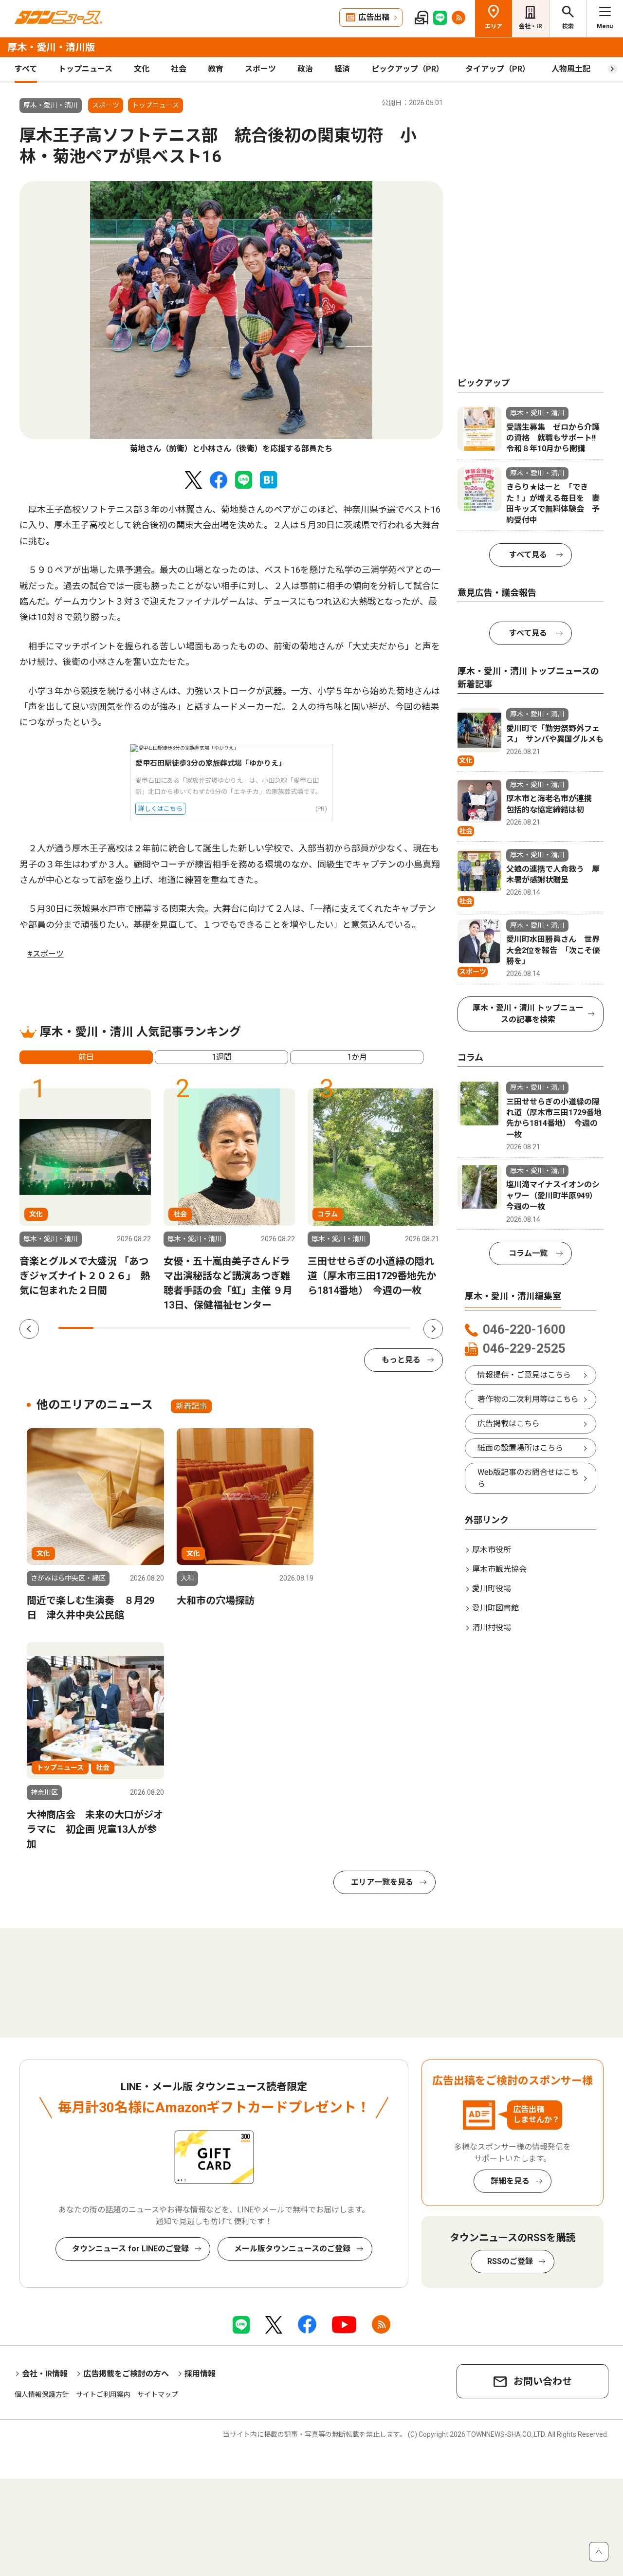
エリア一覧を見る (382, 1882)
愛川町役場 (492, 1589)
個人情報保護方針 (42, 2394)
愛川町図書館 (495, 1608)
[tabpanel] (231, 318)
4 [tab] (182, 1328)
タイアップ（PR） (498, 69)
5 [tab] (217, 1328)
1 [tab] (76, 1328)
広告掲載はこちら (509, 1424)
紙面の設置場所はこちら (520, 1448)
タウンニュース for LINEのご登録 (130, 2249)
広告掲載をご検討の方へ (126, 2374)
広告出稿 (374, 17)
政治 (305, 69)
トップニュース (85, 69)
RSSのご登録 (510, 2261)
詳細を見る (510, 2181)
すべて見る (528, 555)
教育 (216, 69)
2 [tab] (111, 1328)
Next (433, 1329)
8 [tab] (322, 1328)
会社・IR (531, 26)
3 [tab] (147, 1328)
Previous (29, 1329)
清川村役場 (492, 1628)
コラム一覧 (528, 1253)
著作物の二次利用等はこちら (528, 1399)
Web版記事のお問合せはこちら (528, 1478)
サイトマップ (158, 2394)
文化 (142, 69)
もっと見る (401, 1360)
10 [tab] (393, 1328)
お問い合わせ (543, 2381)
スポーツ (260, 69)
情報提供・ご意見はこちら (524, 1375)
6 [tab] (252, 1328)
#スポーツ (46, 954)
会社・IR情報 (45, 2374)
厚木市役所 (492, 1550)
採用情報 (200, 2374)
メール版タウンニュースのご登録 (292, 2249)
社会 (179, 69)
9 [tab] (357, 1328)
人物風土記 (571, 69)
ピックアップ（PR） (408, 69)
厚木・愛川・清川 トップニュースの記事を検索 (528, 1014)
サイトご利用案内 (103, 2394)
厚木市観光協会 (499, 1569)
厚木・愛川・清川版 (51, 47)
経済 (342, 69)
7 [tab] (287, 1328)
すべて (26, 69)
